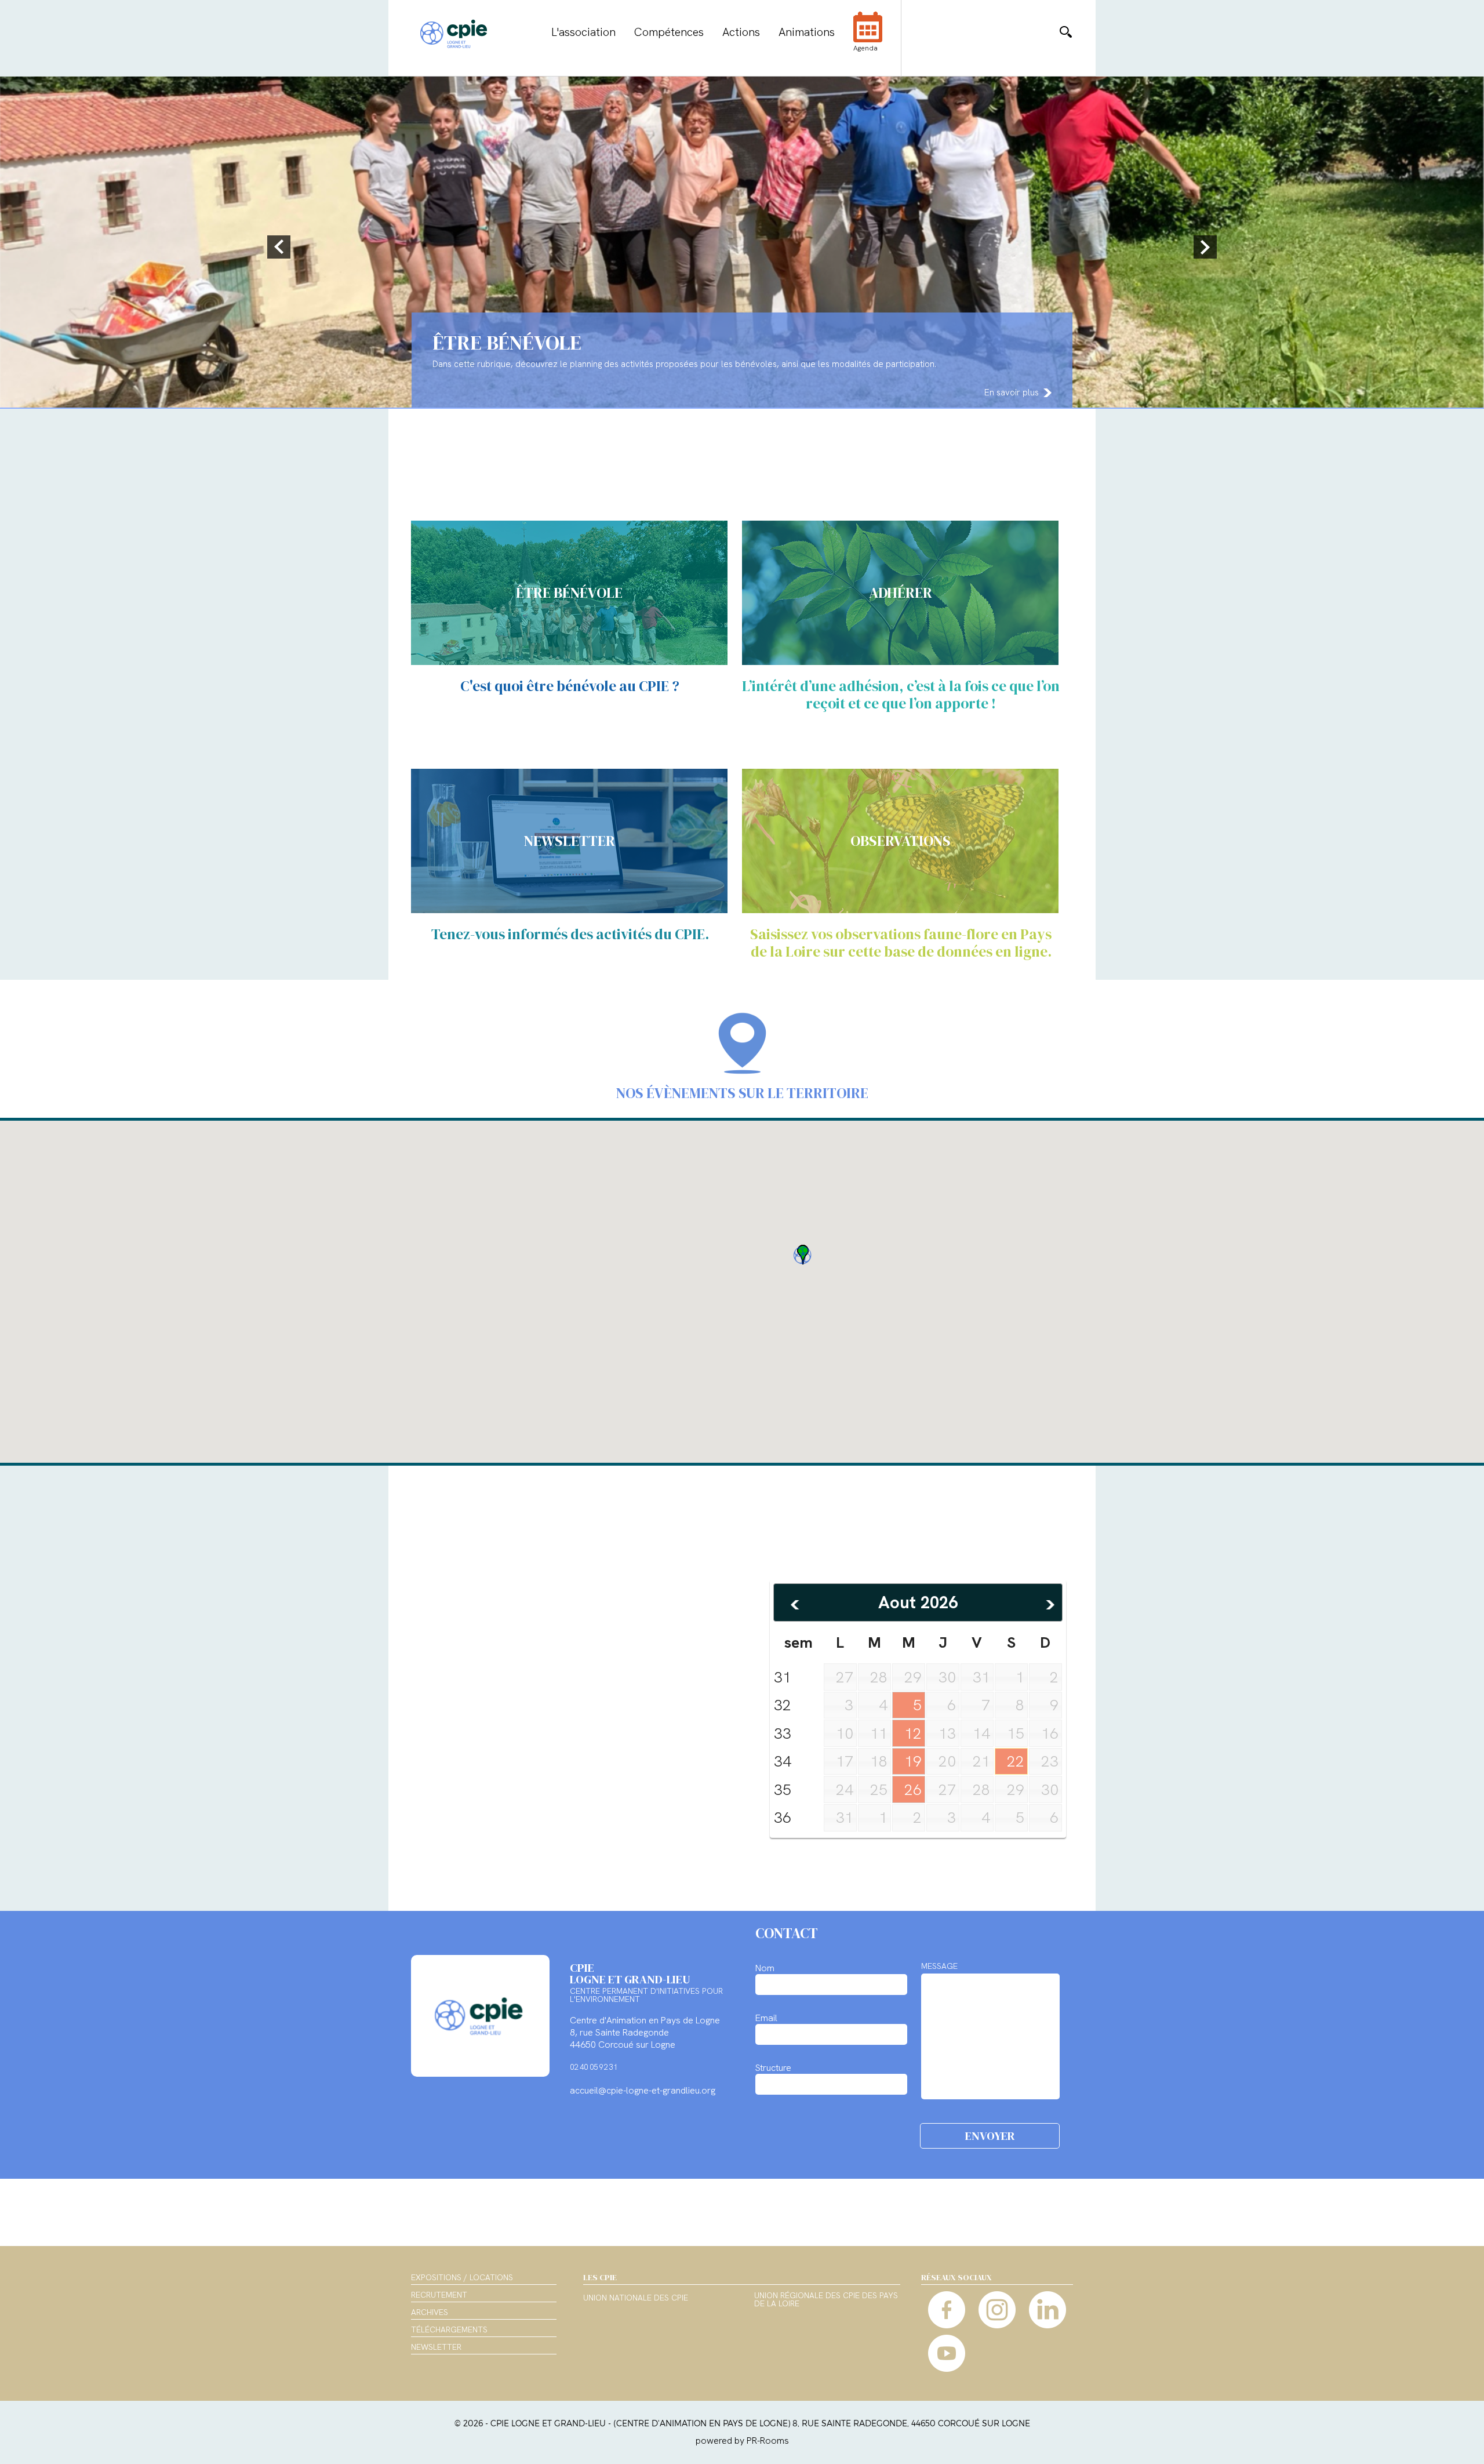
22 (1016, 1761)
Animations (807, 32)
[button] (802, 1255)
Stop (1478, 417)
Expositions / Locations (462, 2277)
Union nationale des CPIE (636, 2298)
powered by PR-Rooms (742, 2441)
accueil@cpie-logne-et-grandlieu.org (643, 2090)
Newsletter (436, 2347)
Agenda (865, 48)
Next (1203, 247)
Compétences (669, 32)
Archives (430, 2312)
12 (913, 1733)
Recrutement (439, 2295)
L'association (583, 32)
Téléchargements (449, 2329)
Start (1470, 417)
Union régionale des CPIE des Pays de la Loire (826, 2300)
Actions (741, 32)
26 (913, 1790)
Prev (281, 247)
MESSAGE (939, 1966)
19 (913, 1761)
